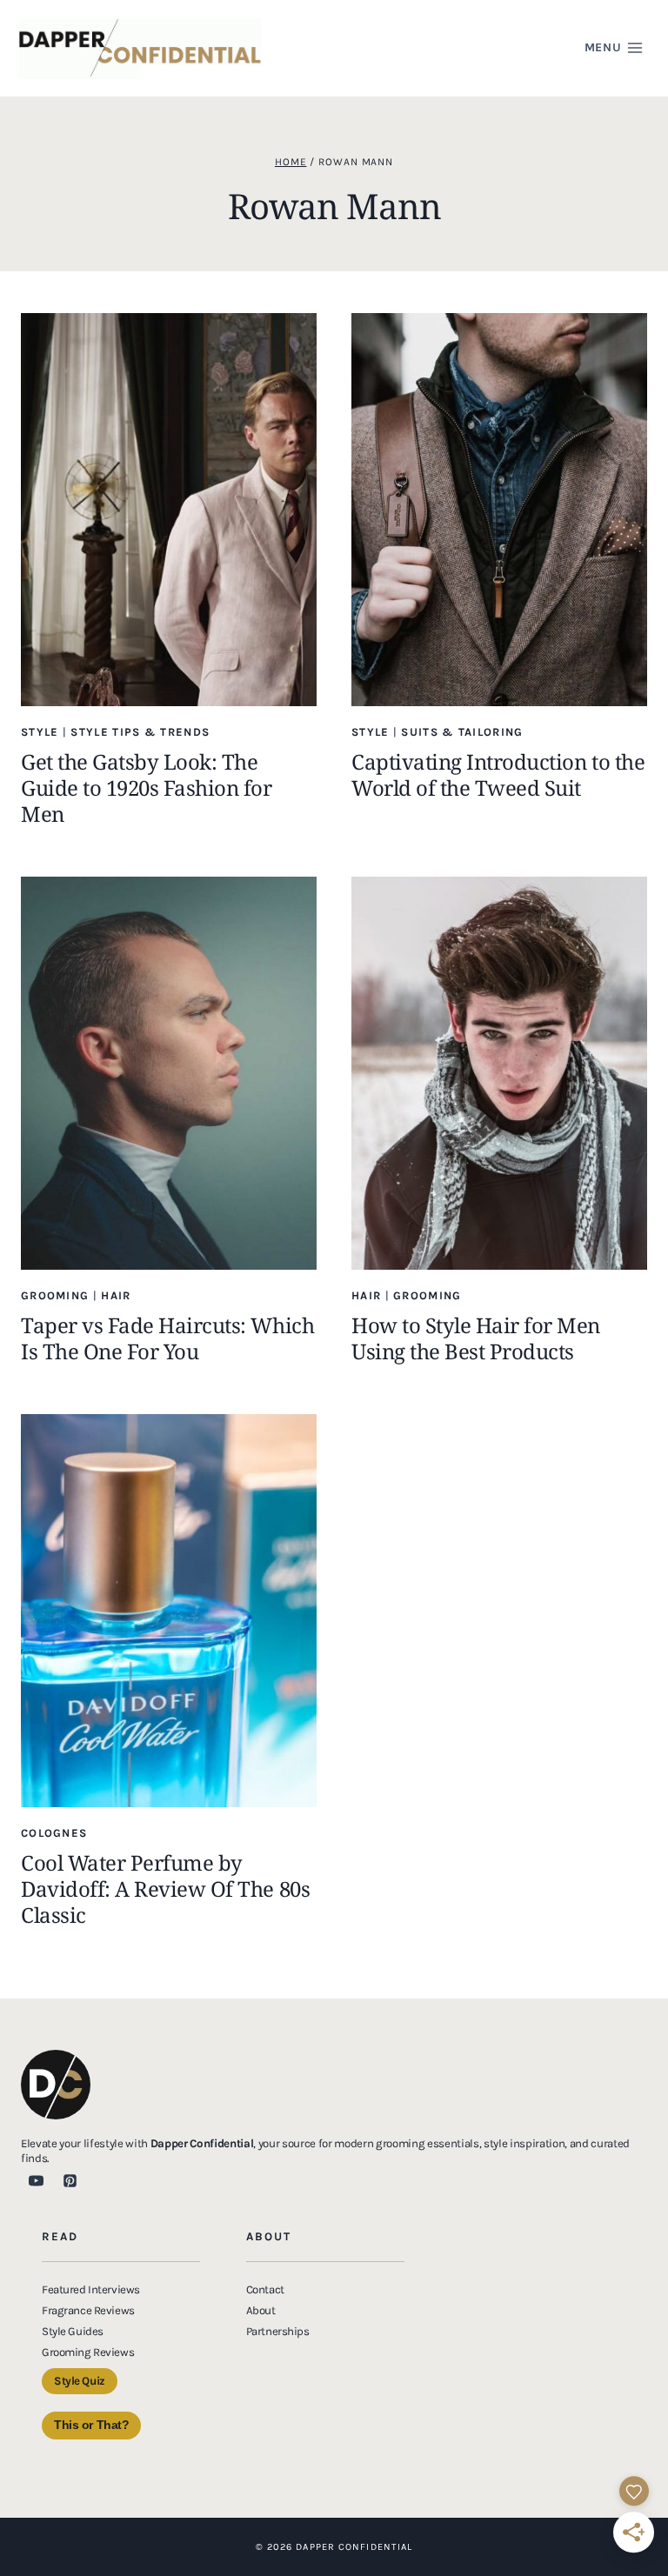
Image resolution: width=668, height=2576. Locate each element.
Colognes (54, 1833)
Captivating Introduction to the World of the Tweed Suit (498, 774)
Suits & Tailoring (462, 732)
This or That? (91, 2425)
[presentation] (169, 510)
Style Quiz (80, 2381)
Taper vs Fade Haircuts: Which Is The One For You (167, 1338)
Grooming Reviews (88, 2352)
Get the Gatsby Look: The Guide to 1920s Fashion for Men (147, 787)
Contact (265, 2289)
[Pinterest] (70, 2180)
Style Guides (73, 2331)
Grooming (55, 1295)
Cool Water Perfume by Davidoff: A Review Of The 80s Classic (165, 1889)
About (261, 2310)
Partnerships (278, 2331)
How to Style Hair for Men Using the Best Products (476, 1338)
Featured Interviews (91, 2289)
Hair (116, 1295)
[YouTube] (36, 2180)
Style (40, 732)
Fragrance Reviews (88, 2310)
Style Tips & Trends (140, 732)
